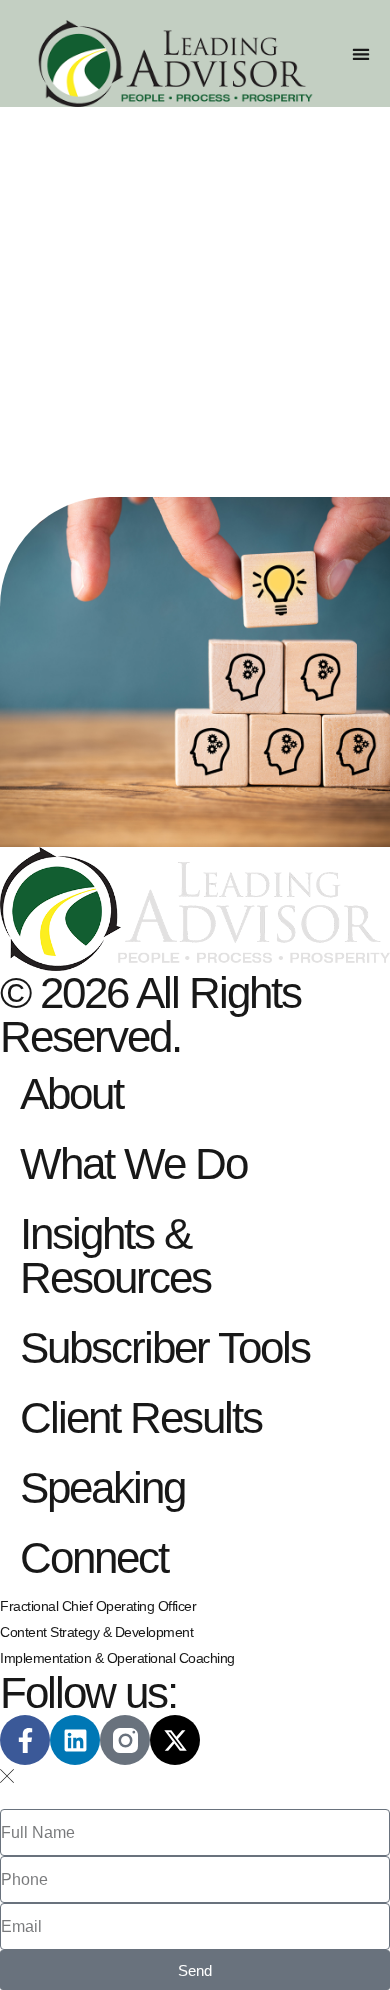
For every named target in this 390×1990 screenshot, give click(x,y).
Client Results (141, 1417)
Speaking (102, 1487)
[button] (360, 53)
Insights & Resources (115, 1255)
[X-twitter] (175, 1740)
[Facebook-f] (25, 1740)
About (71, 1093)
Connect (94, 1557)
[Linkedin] (75, 1740)
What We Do (133, 1163)
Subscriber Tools (165, 1347)
